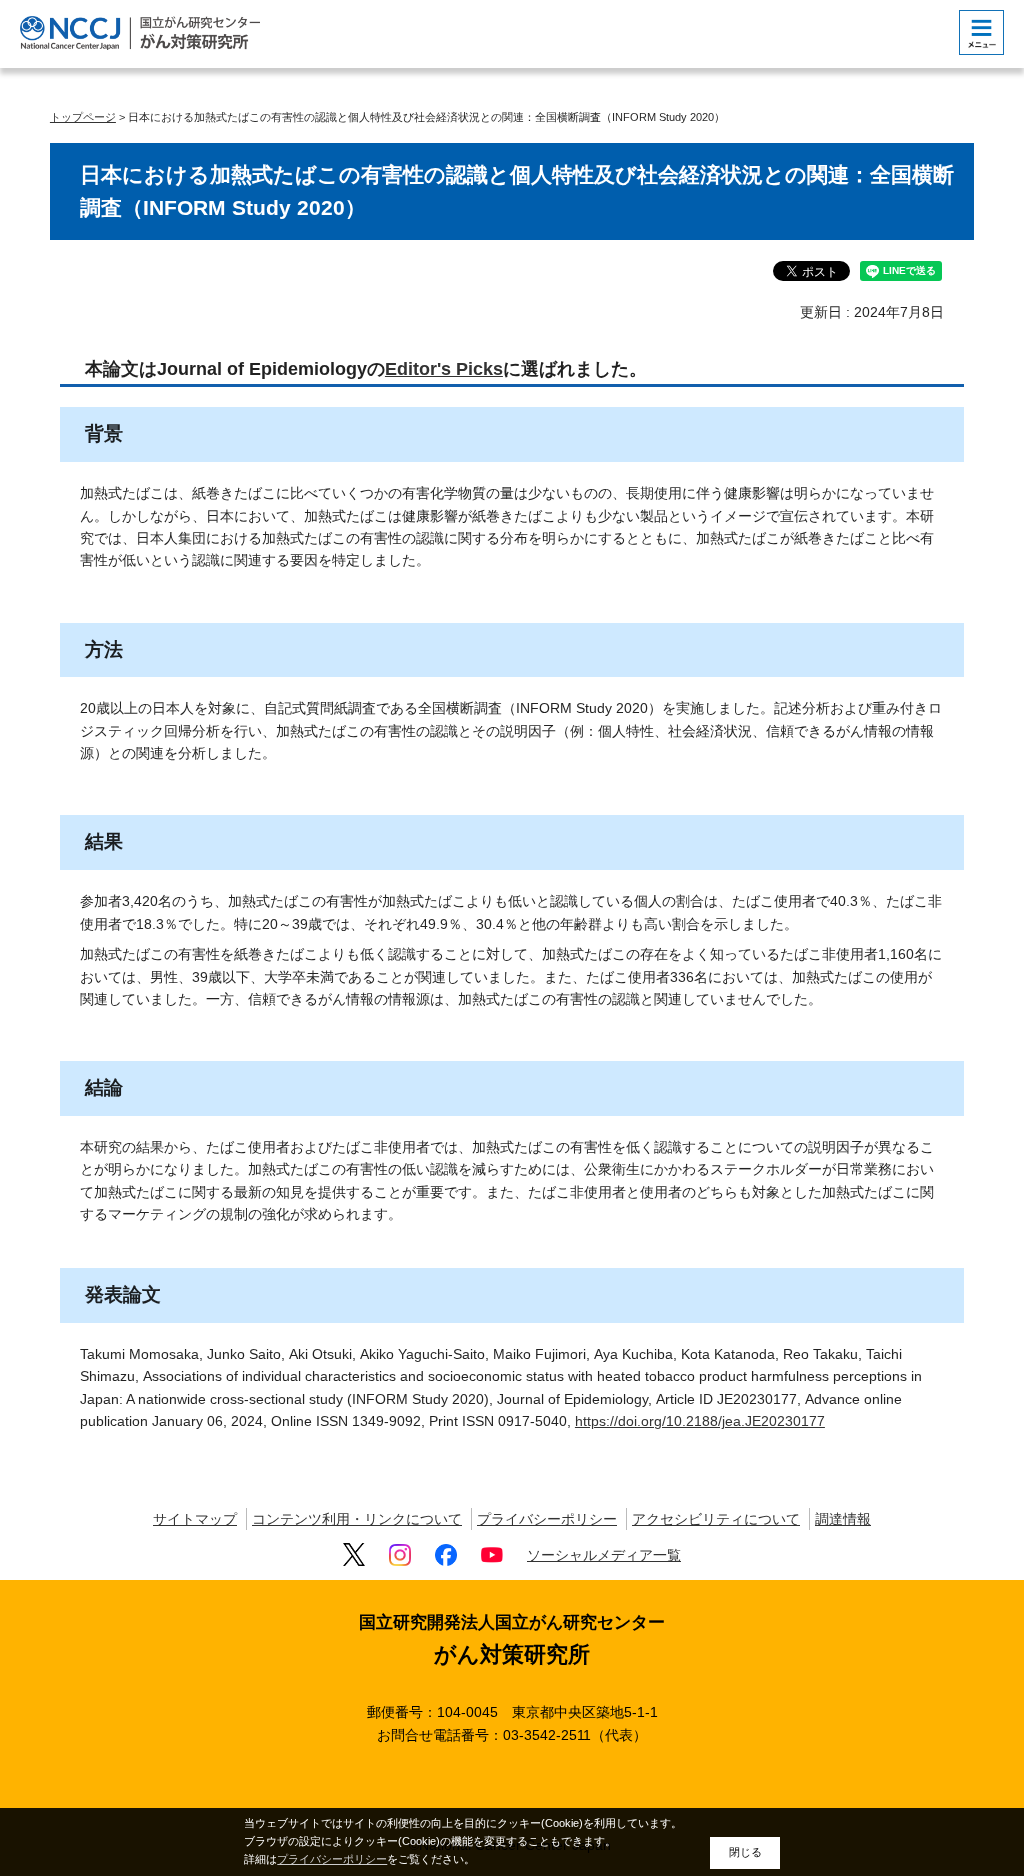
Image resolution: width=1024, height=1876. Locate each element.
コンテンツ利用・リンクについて (357, 1519)
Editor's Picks (444, 369)
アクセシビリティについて (716, 1519)
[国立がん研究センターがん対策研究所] (140, 32)
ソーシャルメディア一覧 (604, 1555)
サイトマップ (195, 1519)
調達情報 (843, 1519)
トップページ (83, 117)
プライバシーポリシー (547, 1519)
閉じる (745, 1852)
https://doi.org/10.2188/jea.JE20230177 (700, 1421)
